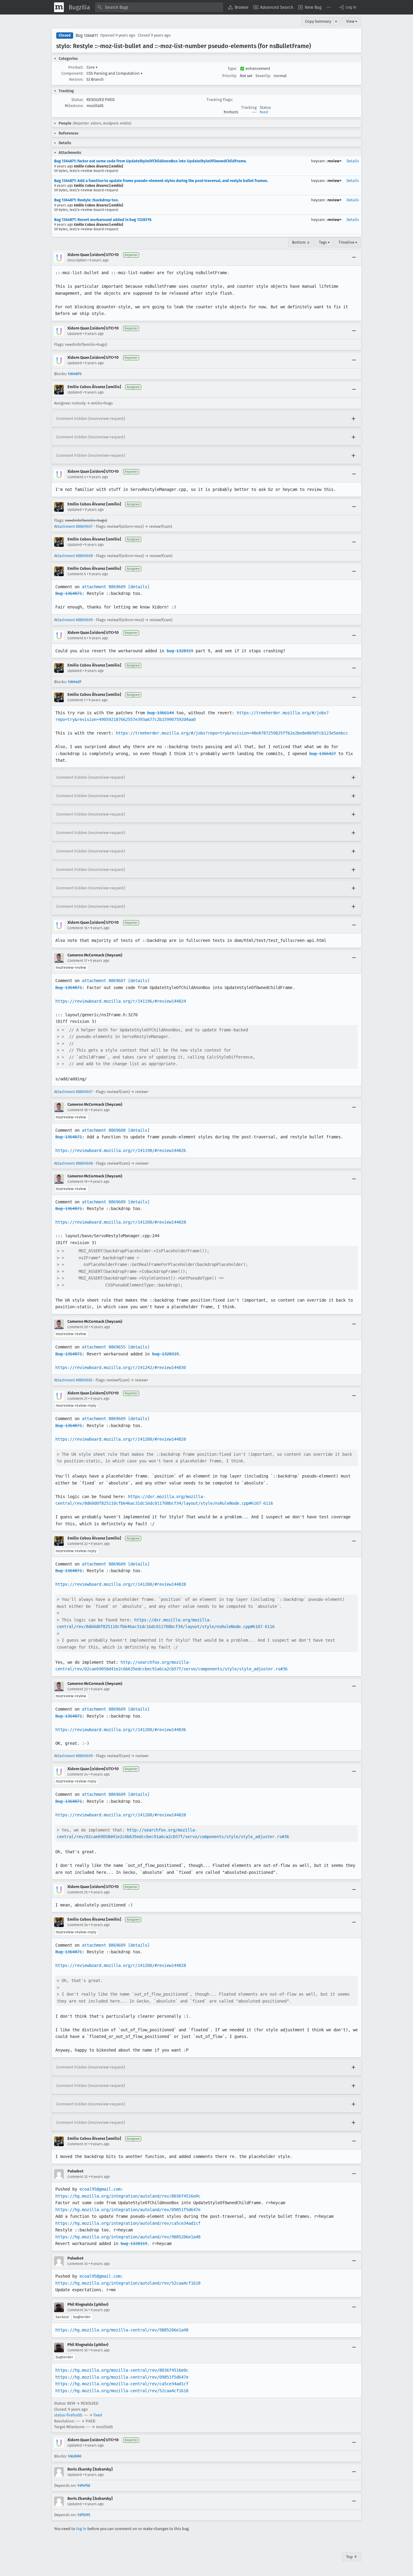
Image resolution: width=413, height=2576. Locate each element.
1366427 (75, 682)
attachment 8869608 (104, 1130)
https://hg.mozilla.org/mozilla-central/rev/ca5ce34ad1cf (122, 2384)
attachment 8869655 (104, 1347)
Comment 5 (77, 574)
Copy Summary (318, 21)
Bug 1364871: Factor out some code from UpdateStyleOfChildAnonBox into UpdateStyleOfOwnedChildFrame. (150, 161)
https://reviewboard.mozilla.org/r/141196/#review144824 (121, 1001)
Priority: (229, 76)
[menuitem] (238, 7)
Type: (232, 68)
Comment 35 (78, 2350)
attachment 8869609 (104, 587)
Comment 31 (77, 2144)
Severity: (263, 76)
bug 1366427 (323, 754)
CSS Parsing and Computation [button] (115, 73)
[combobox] (159, 7)
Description (77, 260)
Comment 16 (77, 928)
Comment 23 (78, 1689)
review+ (335, 161)
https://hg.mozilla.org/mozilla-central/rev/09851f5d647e (122, 2377)
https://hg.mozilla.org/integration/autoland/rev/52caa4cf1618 (128, 2283)
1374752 (84, 2485)
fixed (264, 112)
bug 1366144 (161, 713)
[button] (347, 7)
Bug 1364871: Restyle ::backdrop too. (86, 200)
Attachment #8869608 (73, 556)
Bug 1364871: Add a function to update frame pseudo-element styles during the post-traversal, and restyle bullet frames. (161, 181)
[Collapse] (354, 258)
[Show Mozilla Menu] (59, 7)
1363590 (75, 2456)
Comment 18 (78, 1110)
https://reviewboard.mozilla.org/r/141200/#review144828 (121, 1222)
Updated (75, 334)
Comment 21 (77, 1399)
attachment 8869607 (104, 981)
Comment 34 (78, 2310)
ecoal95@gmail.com (100, 2189)
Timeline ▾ (348, 242)
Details (353, 161)
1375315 (84, 2515)
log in (81, 2529)
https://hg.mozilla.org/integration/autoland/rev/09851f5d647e (128, 2210)
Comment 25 (78, 1892)
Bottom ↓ (301, 242)
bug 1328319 (180, 651)
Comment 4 (77, 477)
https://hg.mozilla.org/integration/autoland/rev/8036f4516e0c (128, 2196)
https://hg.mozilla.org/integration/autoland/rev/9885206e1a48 (128, 2237)
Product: (76, 67)
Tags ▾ (324, 242)
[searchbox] (159, 7)
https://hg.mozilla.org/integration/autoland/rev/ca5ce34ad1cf (128, 2223)
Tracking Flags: (220, 100)
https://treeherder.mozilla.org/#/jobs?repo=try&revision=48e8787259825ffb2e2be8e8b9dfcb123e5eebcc (232, 733)
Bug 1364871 (87, 36)
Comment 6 (77, 638)
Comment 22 (78, 1544)
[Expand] (353, 419)
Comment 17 (77, 961)
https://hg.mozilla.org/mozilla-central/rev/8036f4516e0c (122, 2370)
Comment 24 (78, 1774)
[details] (139, 587)
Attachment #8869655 (73, 1380)
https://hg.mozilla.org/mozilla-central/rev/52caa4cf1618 (122, 2391)
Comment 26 (78, 1925)
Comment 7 (76, 700)
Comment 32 (78, 2177)
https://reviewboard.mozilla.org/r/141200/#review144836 (121, 1730)
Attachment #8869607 (73, 526)
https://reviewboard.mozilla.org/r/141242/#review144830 (121, 1367)
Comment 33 (78, 2264)
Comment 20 (78, 1327)
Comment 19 (77, 1182)
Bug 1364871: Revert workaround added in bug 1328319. (103, 220)
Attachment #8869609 (73, 620)
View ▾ (352, 21)
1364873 (75, 374)
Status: (77, 100)
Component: (72, 73)
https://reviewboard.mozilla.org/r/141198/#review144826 (121, 1150)
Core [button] (92, 67)
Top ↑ (352, 2557)
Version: (76, 79)
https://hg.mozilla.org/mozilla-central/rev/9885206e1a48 (122, 2330)
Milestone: (74, 106)
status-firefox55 (68, 2415)
